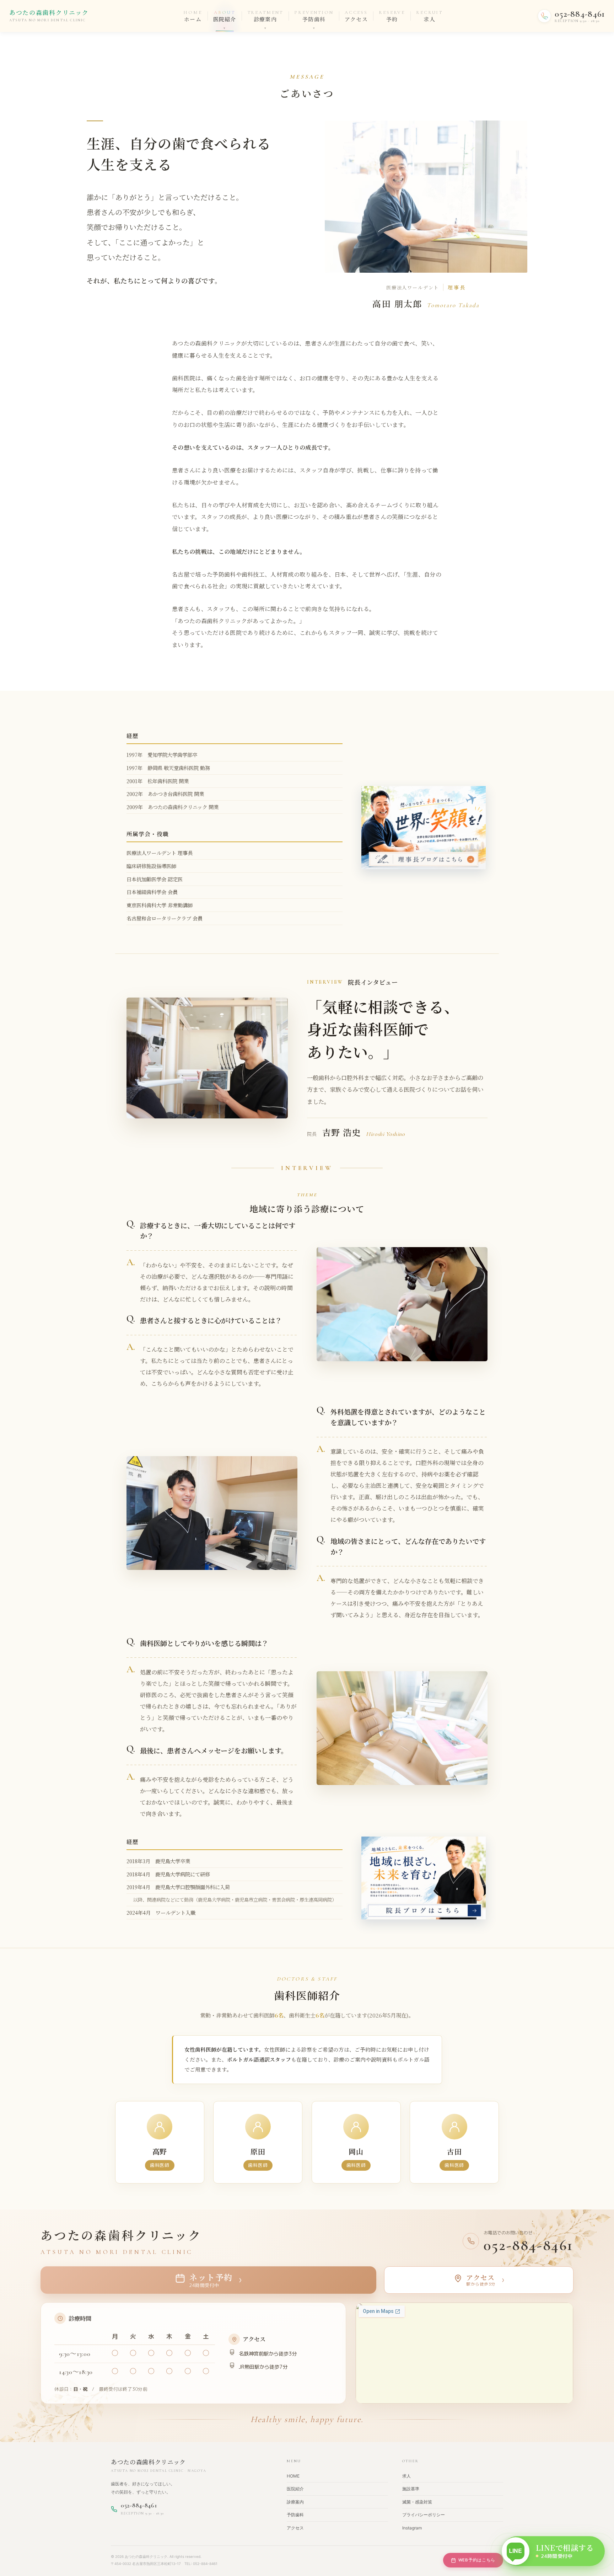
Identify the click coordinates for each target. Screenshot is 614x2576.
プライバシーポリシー (424, 2515)
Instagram (412, 2528)
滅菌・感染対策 (417, 2502)
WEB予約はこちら (477, 2560)
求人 (406, 2476)
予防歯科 (295, 2515)
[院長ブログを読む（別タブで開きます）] (424, 1878)
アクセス (295, 2528)
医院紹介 (295, 2489)
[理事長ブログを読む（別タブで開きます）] (424, 827)
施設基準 (411, 2489)
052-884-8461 (529, 2245)
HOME (293, 2476)
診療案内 (295, 2502)
